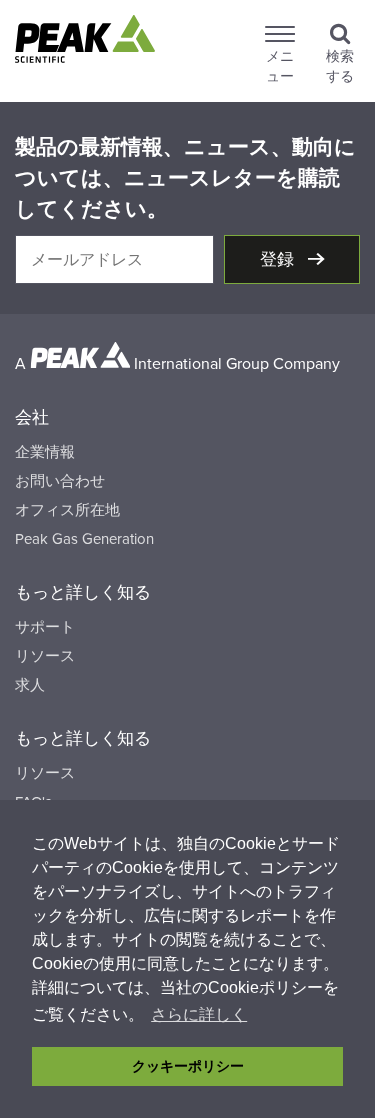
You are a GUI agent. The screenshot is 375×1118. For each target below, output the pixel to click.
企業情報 (45, 452)
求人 (30, 685)
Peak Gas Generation (84, 539)
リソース (45, 656)
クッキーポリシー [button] (188, 1066)
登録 (279, 259)
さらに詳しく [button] (199, 1014)
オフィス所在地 (67, 510)
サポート (45, 627)
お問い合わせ (60, 481)
